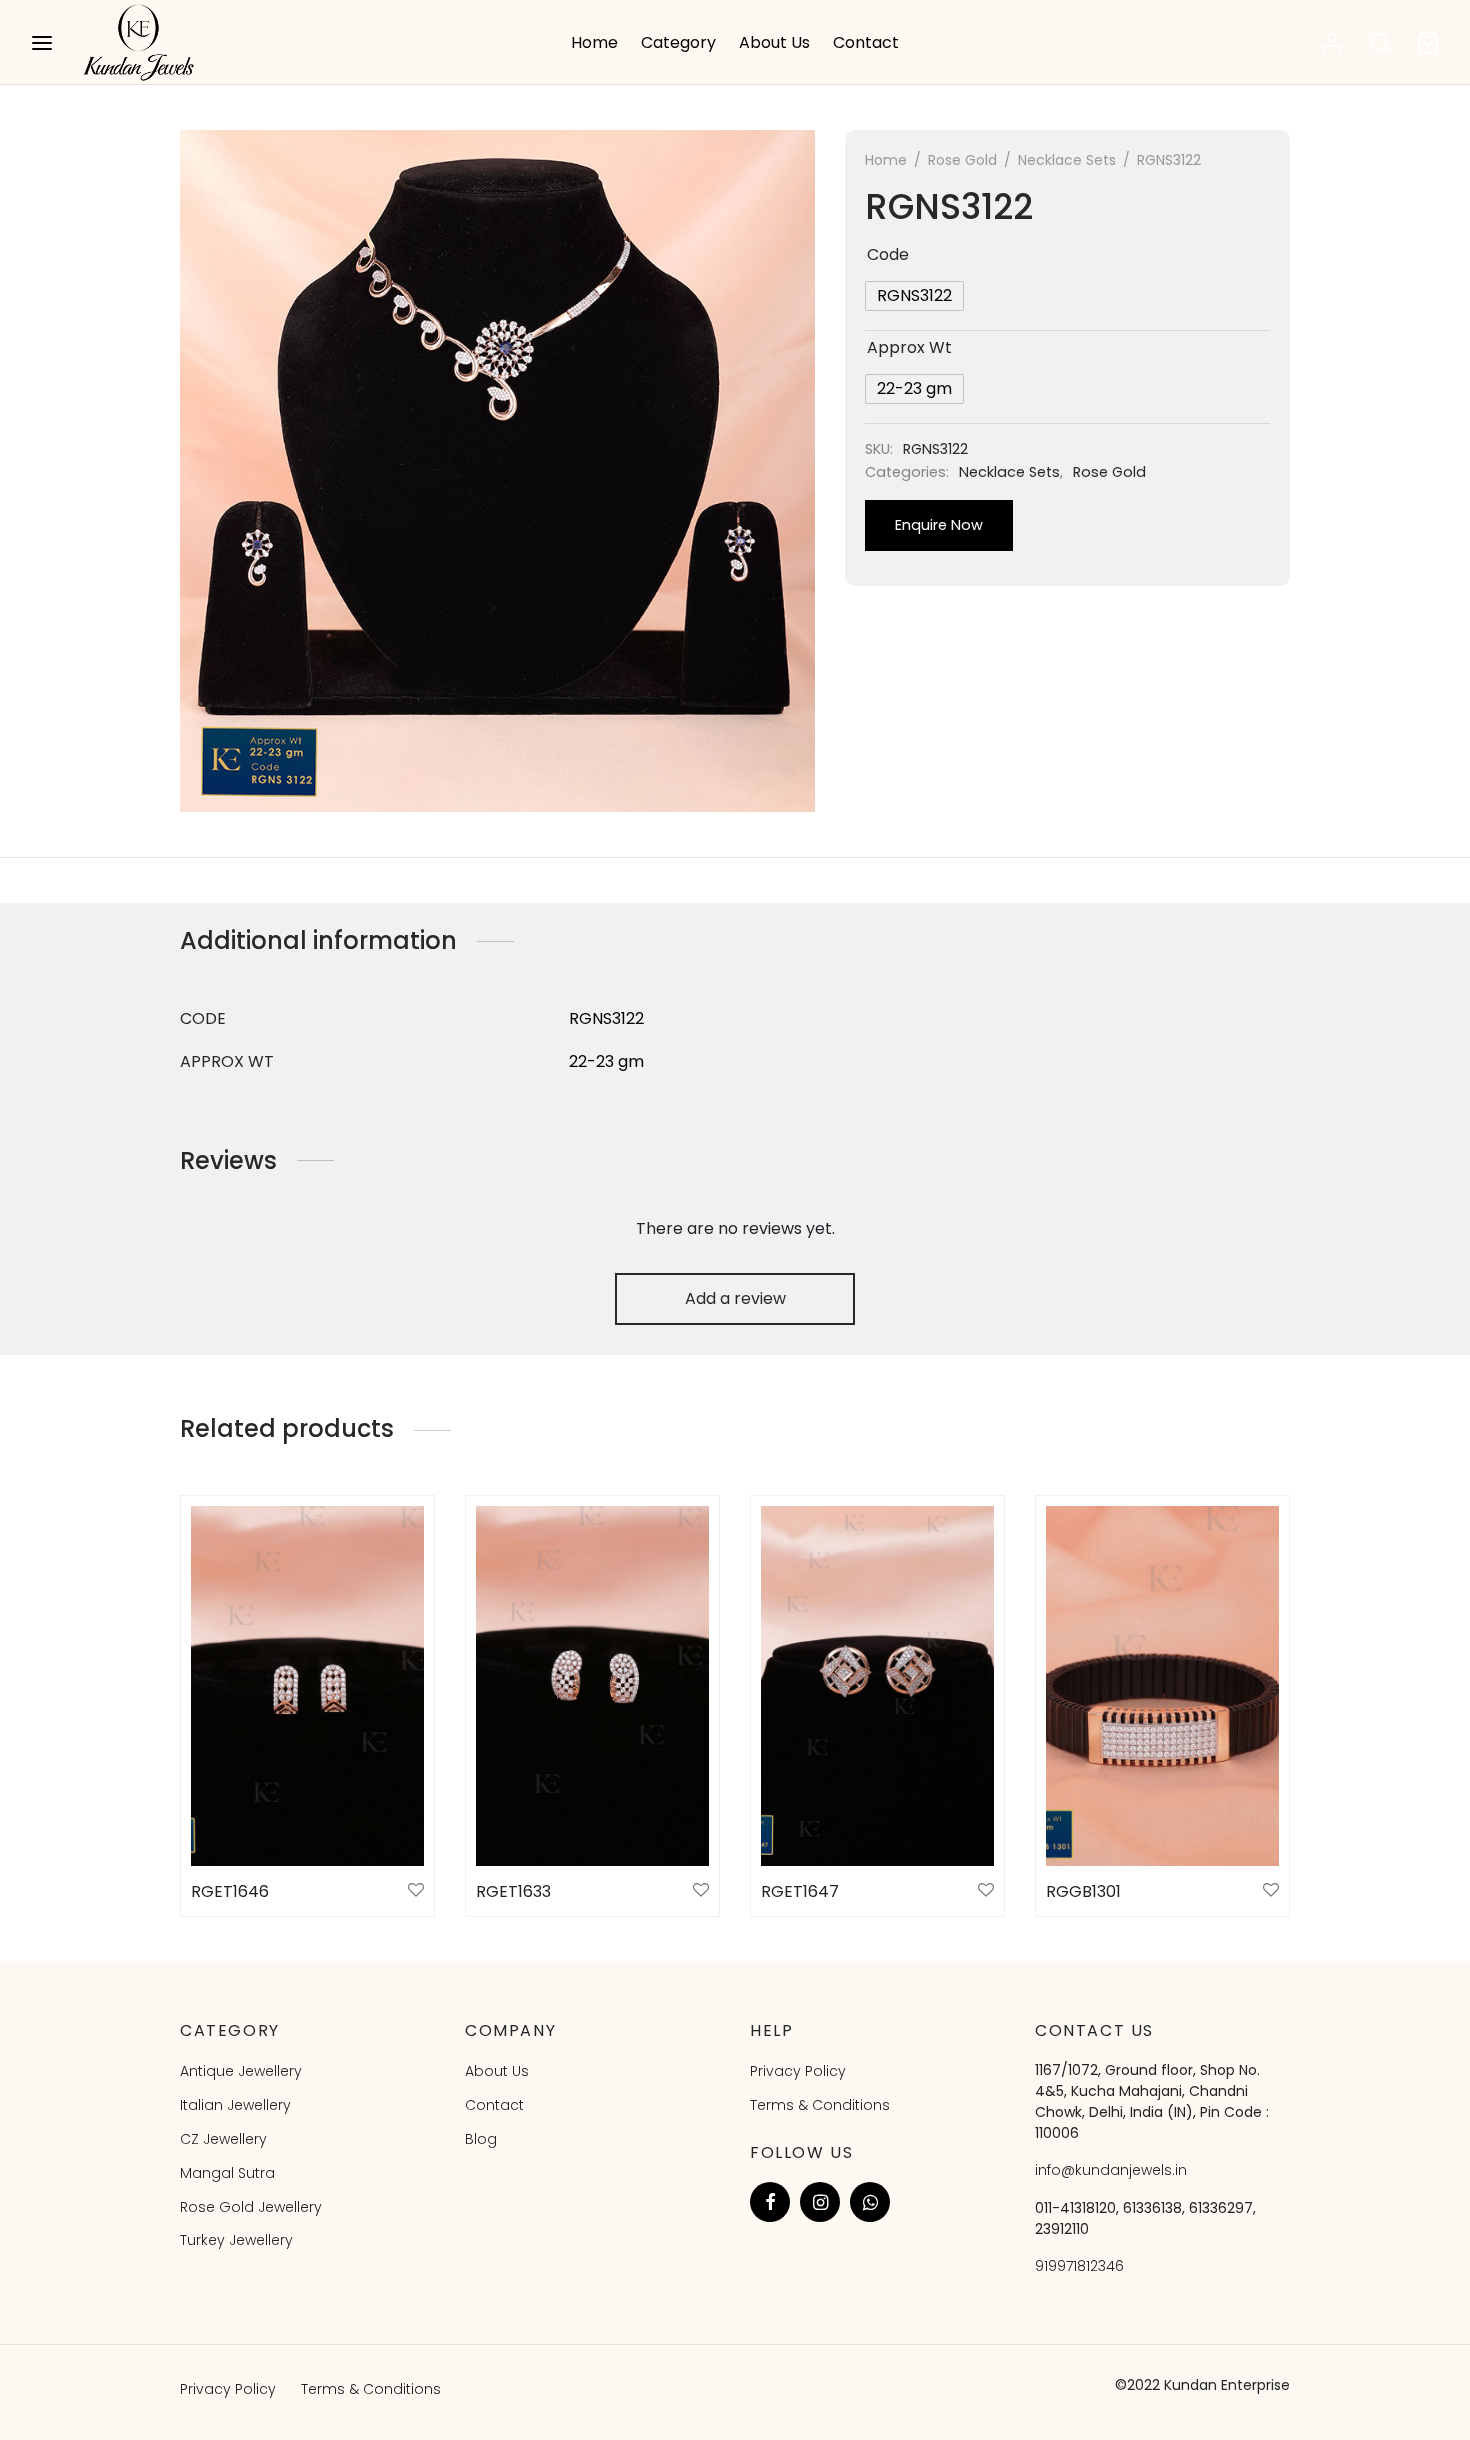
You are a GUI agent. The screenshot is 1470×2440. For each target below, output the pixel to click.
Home (594, 42)
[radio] (914, 296)
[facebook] (770, 2202)
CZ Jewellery (223, 2139)
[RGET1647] (877, 1686)
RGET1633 (513, 1891)
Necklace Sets (1067, 160)
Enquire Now (939, 525)
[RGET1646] (307, 1686)
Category (678, 42)
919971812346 (1079, 2266)
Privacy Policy (798, 2071)
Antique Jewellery (241, 2071)
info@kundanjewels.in (1111, 2170)
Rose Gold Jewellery (251, 2207)
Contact (866, 42)
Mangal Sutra (227, 2173)
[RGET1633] (592, 1686)
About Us (774, 42)
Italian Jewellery (235, 2105)
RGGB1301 (1083, 1891)
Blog (481, 2139)
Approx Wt (909, 347)
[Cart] (1428, 43)
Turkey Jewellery (236, 2240)
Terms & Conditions (820, 2105)
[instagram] (820, 2202)
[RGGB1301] (1162, 1686)
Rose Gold (962, 160)
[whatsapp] (870, 2202)
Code (888, 254)
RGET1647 (800, 1891)
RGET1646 (230, 1891)
